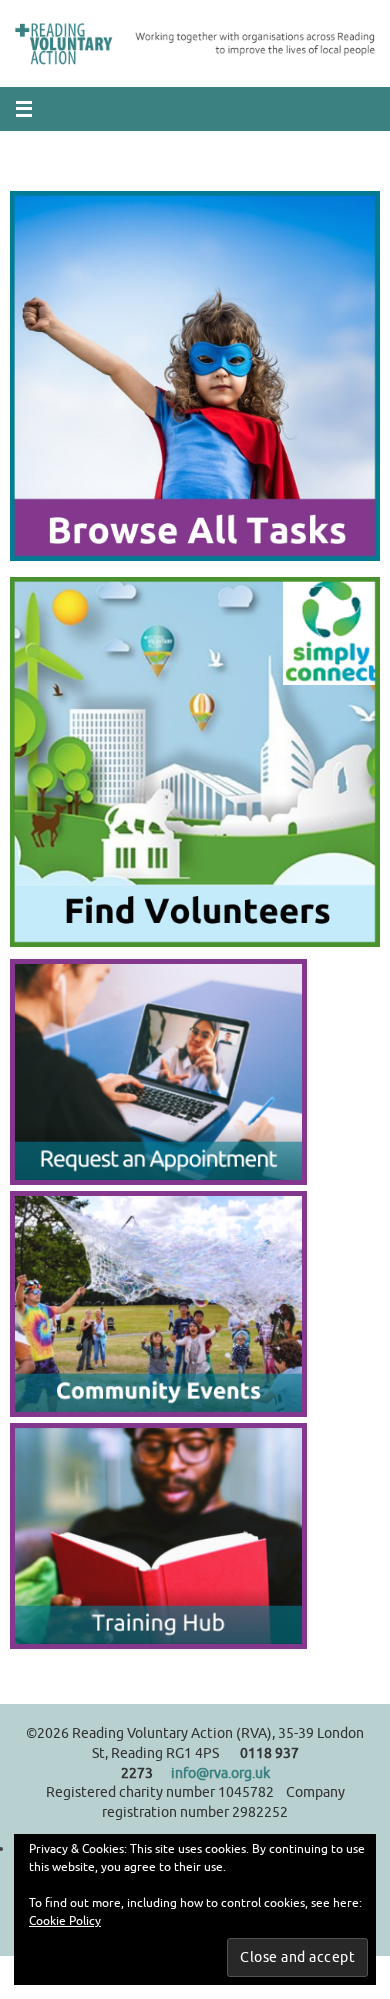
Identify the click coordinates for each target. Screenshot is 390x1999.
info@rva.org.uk (220, 1773)
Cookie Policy (65, 1921)
